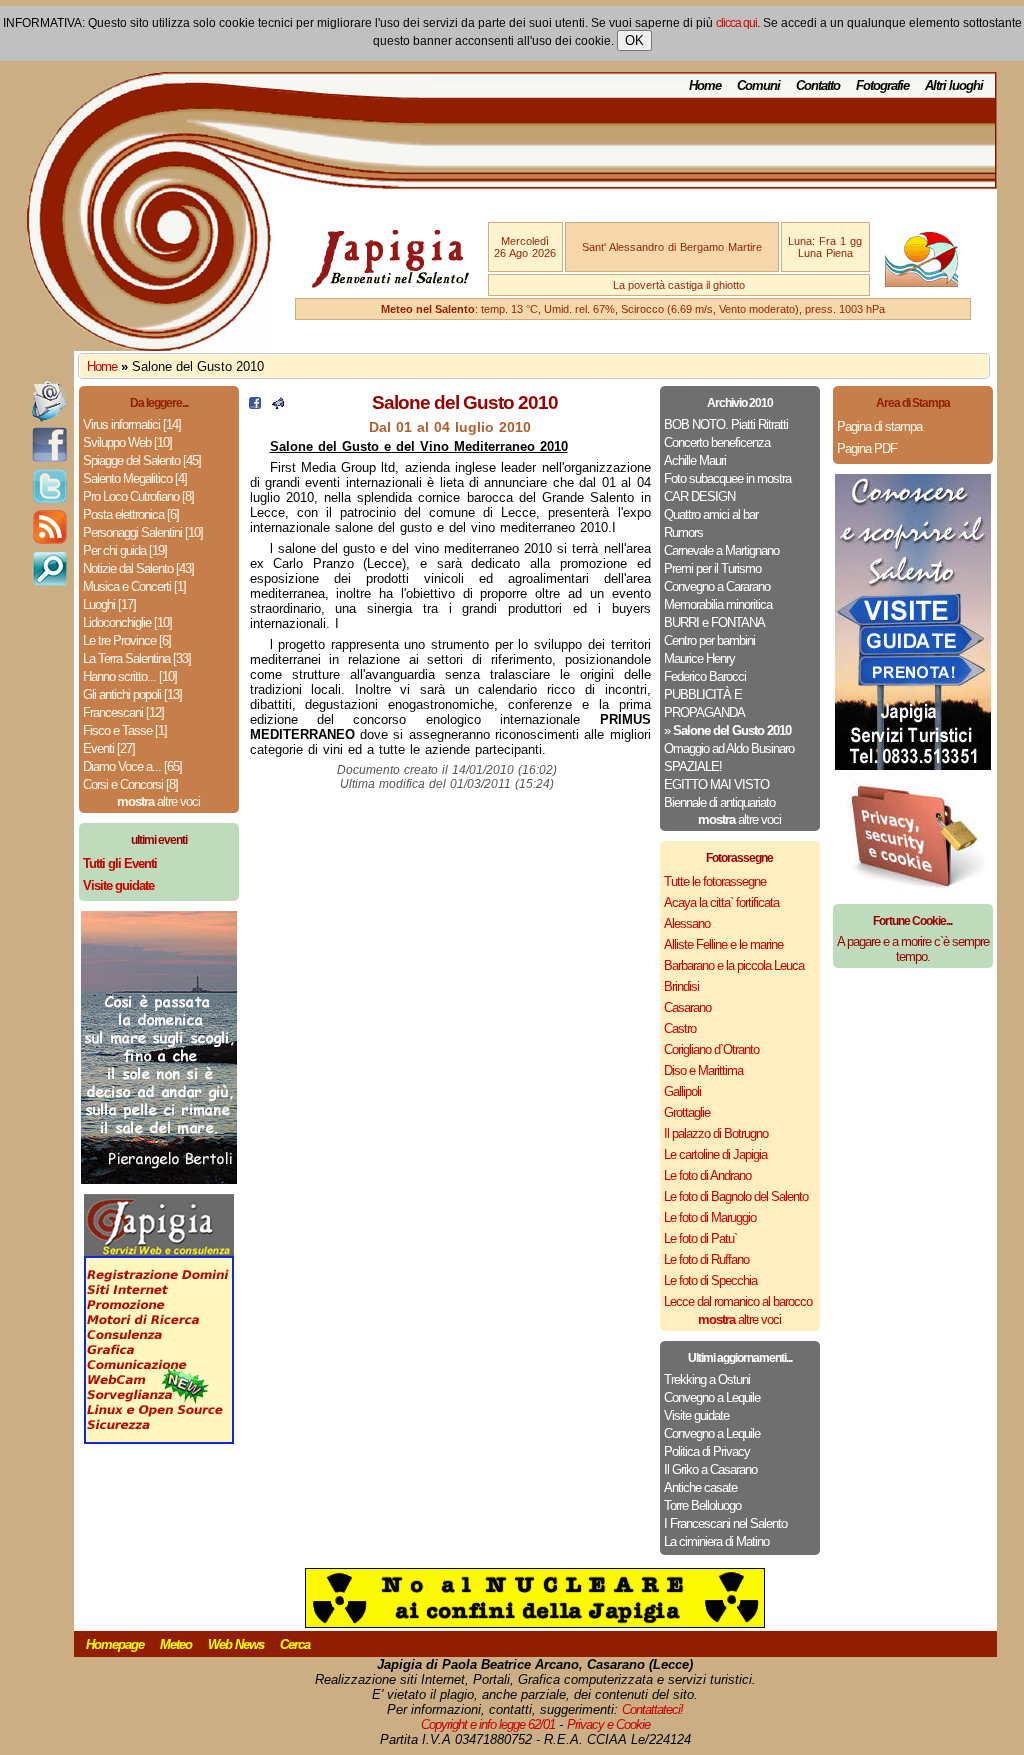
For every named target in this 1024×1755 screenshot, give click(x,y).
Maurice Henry (699, 658)
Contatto (818, 85)
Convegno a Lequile (712, 1397)
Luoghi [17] (109, 604)
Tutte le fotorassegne (715, 881)
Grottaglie (687, 1112)
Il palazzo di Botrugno (716, 1133)
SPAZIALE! (693, 766)
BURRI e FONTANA (714, 622)
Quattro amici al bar (711, 514)
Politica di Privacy (707, 1451)
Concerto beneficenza (717, 442)
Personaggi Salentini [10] (143, 532)
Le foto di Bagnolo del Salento (736, 1196)
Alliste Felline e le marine (723, 944)
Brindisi (681, 986)
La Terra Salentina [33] (137, 658)
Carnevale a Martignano (721, 550)
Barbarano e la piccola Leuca (734, 965)
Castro (680, 1028)
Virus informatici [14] (132, 424)
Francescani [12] (123, 712)
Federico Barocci (705, 676)
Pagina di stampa (879, 426)
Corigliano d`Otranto (711, 1049)
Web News (236, 1644)
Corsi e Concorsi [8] (130, 784)
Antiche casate (700, 1487)
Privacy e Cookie (608, 1724)
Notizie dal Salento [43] (138, 568)
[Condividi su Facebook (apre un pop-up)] (255, 404)
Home (705, 85)
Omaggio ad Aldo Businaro (729, 748)
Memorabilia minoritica (718, 604)
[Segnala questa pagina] (278, 404)
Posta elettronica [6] (131, 514)
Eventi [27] (109, 748)
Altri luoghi (954, 85)
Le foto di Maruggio (710, 1217)
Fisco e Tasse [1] (125, 730)
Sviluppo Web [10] (127, 442)
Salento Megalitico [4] (135, 478)
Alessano (687, 923)
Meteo (176, 1644)
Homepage (115, 1644)
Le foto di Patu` (700, 1238)
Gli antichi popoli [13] (132, 694)
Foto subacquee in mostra (727, 478)
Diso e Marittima (703, 1070)
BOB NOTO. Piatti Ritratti (726, 424)
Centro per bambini (709, 640)
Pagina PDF (867, 448)
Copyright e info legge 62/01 (488, 1724)
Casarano (687, 1007)
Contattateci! (652, 1709)
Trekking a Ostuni (707, 1379)
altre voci (158, 801)
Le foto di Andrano (707, 1175)
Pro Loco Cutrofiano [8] (138, 496)
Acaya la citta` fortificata (721, 902)
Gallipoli (682, 1091)
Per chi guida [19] (125, 550)
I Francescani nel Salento (725, 1523)
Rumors (683, 532)
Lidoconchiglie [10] (127, 622)
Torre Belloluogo (702, 1505)
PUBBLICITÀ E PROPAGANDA (704, 703)
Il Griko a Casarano (710, 1469)
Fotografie (882, 85)
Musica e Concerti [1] (134, 586)
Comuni (758, 85)
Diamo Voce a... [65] (132, 766)
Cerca (295, 1644)
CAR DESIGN (699, 496)
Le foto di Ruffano (706, 1259)
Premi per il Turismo (712, 568)
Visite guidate (696, 1415)
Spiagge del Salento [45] (142, 460)
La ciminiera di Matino (716, 1541)
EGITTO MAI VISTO (716, 784)
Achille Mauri (695, 460)
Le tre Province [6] (127, 640)
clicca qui (736, 23)
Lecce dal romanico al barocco (738, 1301)
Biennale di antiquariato (719, 802)
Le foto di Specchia (710, 1280)
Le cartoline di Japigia (715, 1154)
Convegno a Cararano (717, 586)
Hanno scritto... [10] (130, 676)
